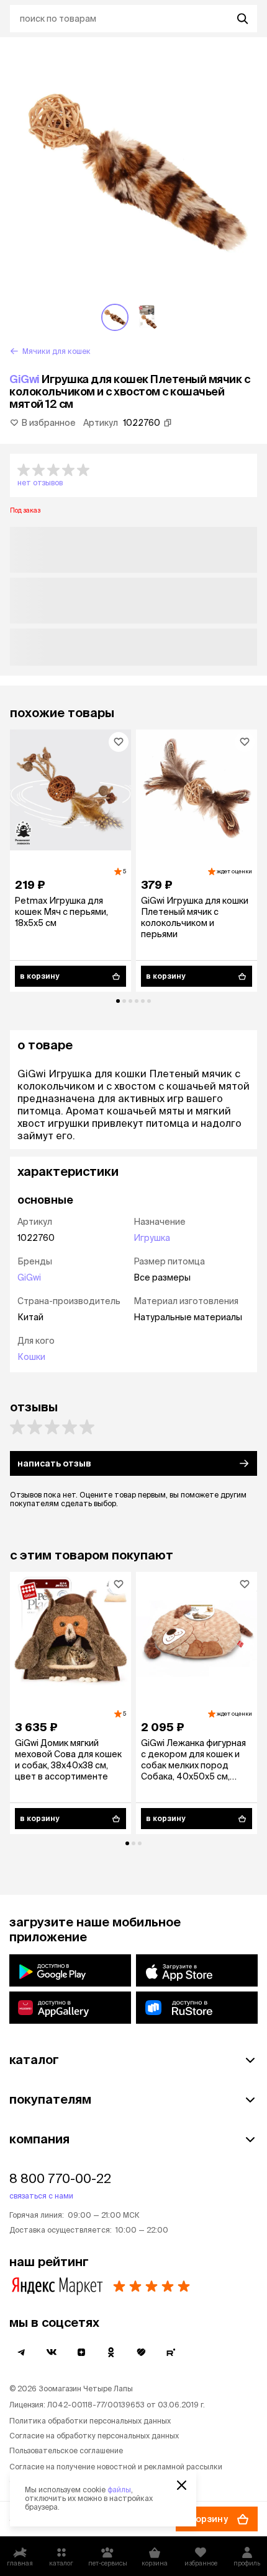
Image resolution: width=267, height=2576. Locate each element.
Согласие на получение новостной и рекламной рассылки (116, 2467)
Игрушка (152, 1238)
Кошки (31, 1357)
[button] (133, 475)
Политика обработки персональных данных (90, 2421)
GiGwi (25, 379)
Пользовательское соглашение (66, 2450)
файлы (119, 2490)
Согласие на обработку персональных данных (94, 2436)
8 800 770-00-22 (60, 2178)
